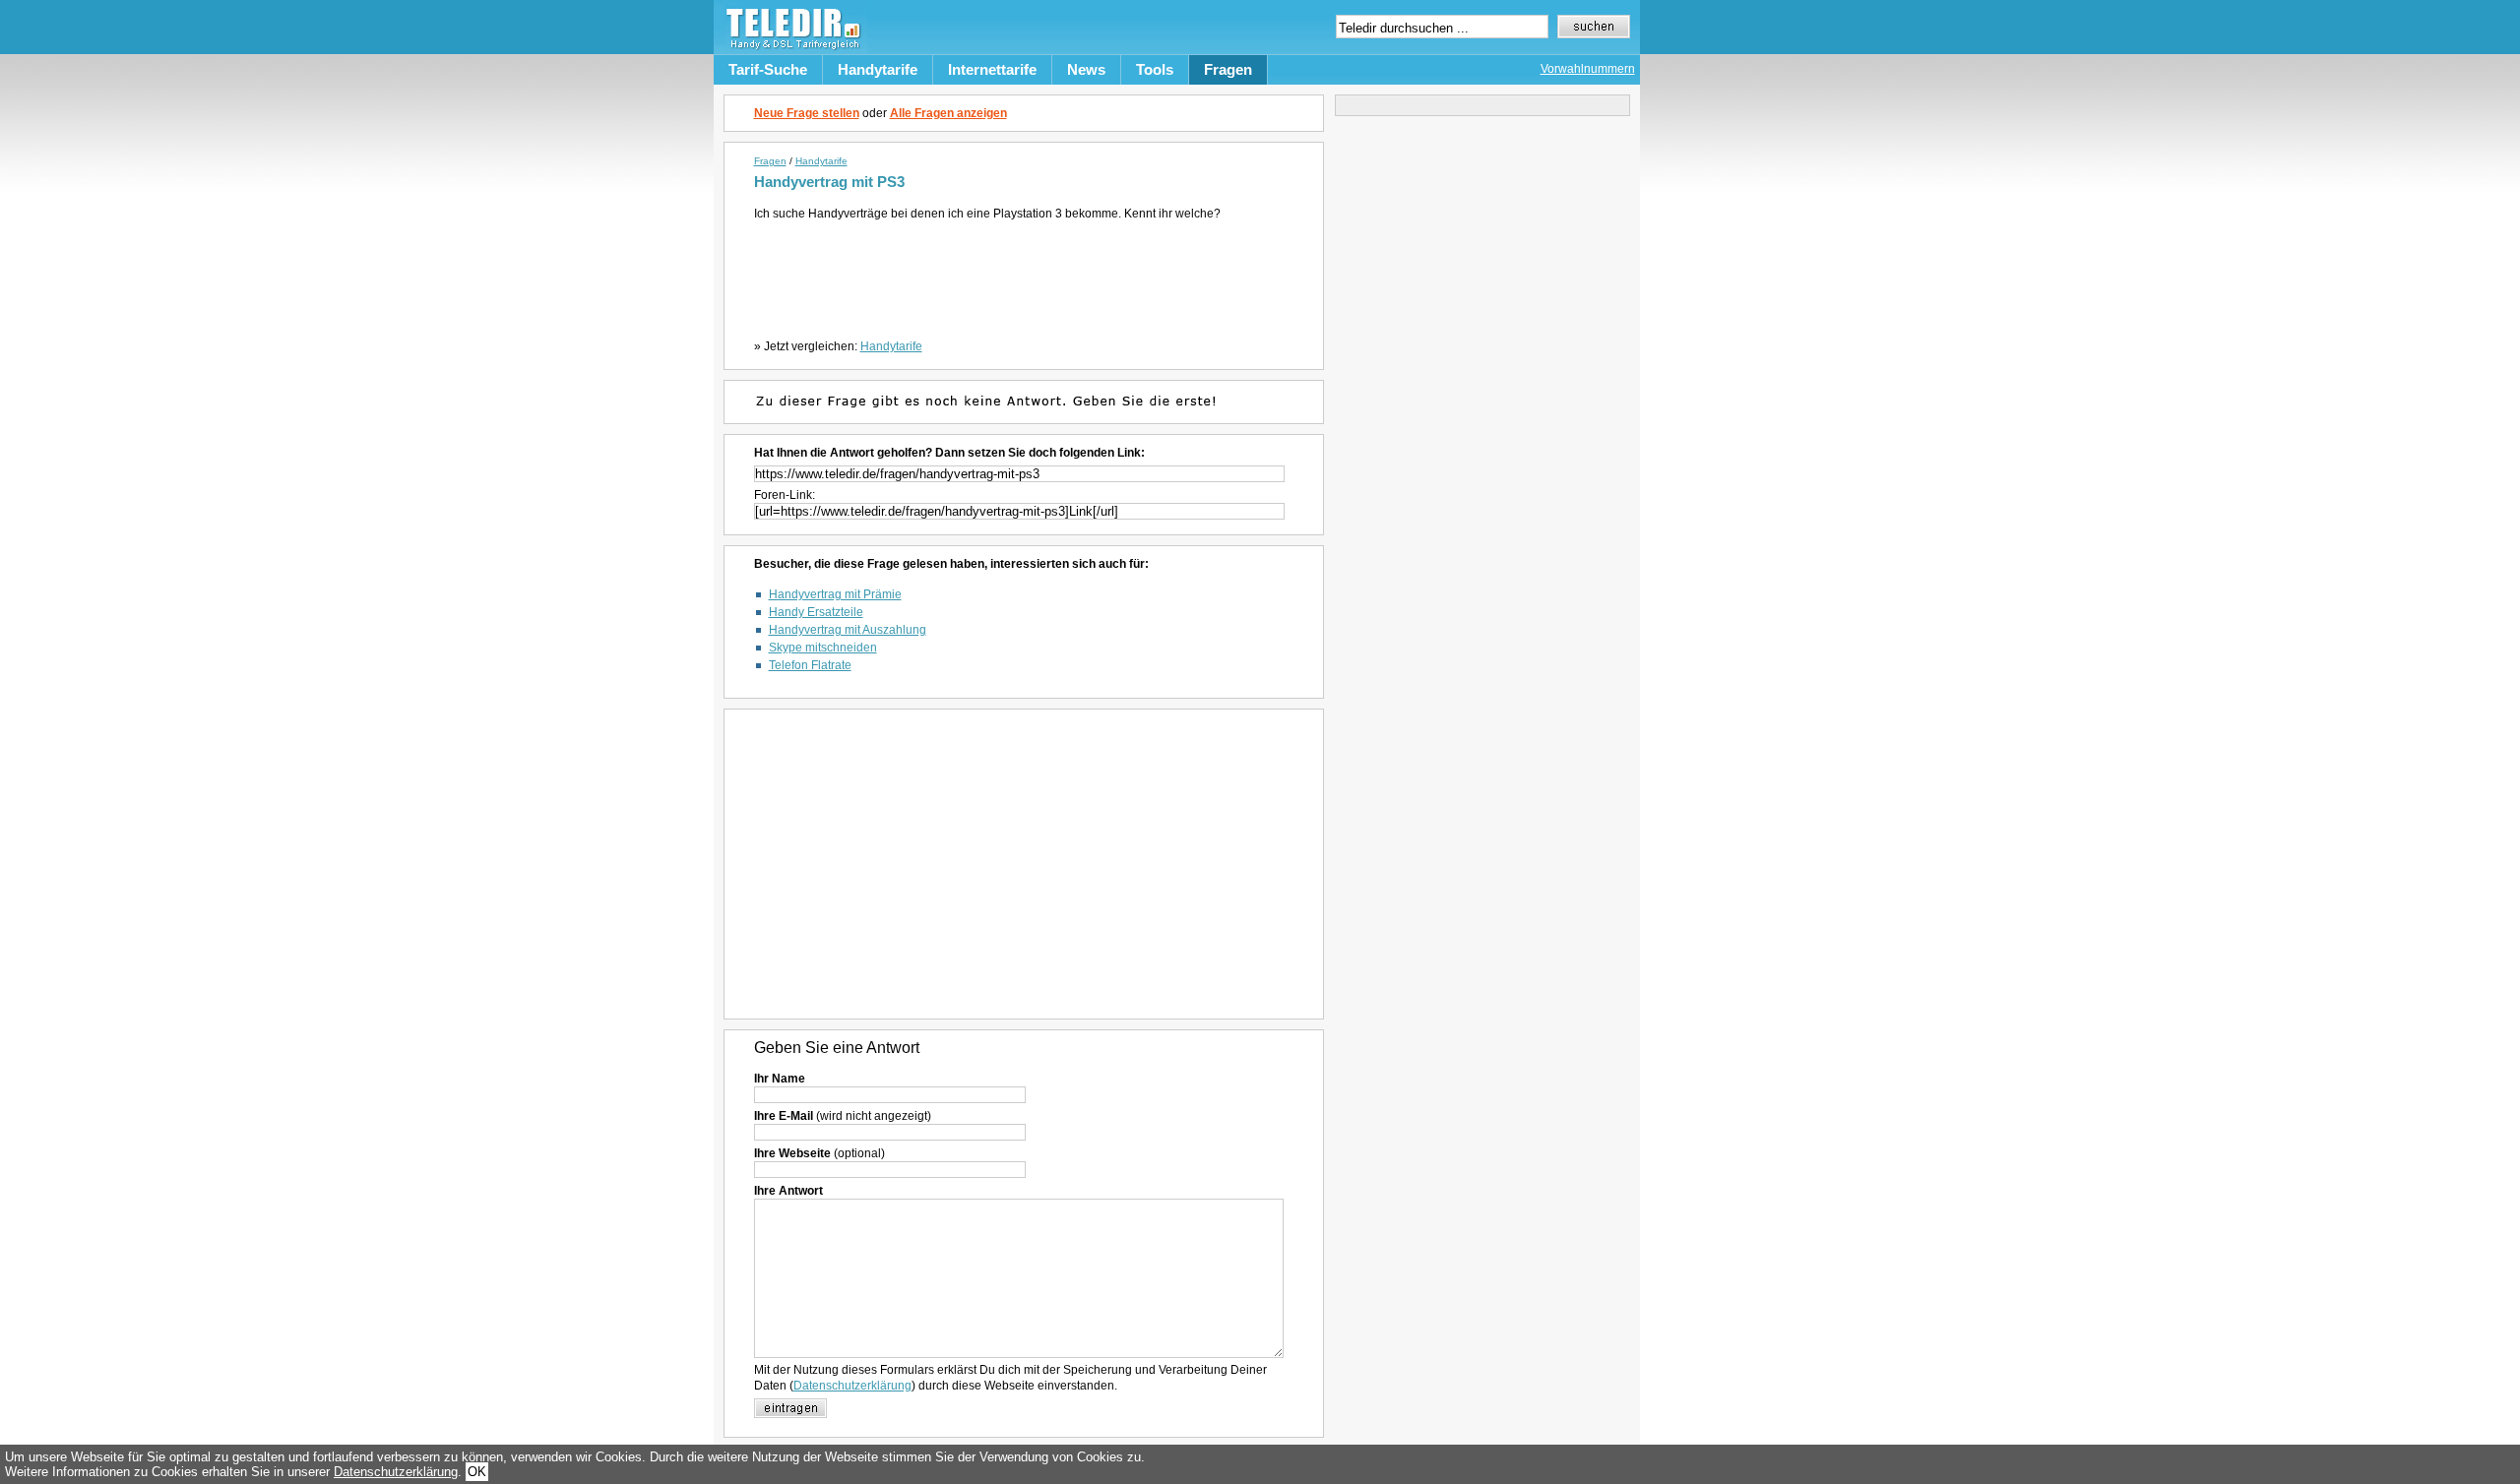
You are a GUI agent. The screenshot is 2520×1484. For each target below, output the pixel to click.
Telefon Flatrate (810, 665)
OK (477, 1472)
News (1086, 69)
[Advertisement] (1027, 276)
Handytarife (878, 69)
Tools (1155, 69)
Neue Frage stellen (807, 113)
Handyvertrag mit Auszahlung (848, 630)
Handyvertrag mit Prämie (835, 594)
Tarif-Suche (768, 69)
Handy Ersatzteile (816, 612)
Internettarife (992, 69)
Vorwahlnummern (1588, 69)
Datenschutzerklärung (852, 1386)
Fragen (1228, 69)
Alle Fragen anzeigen (948, 113)
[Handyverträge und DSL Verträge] (790, 50)
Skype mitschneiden (823, 648)
